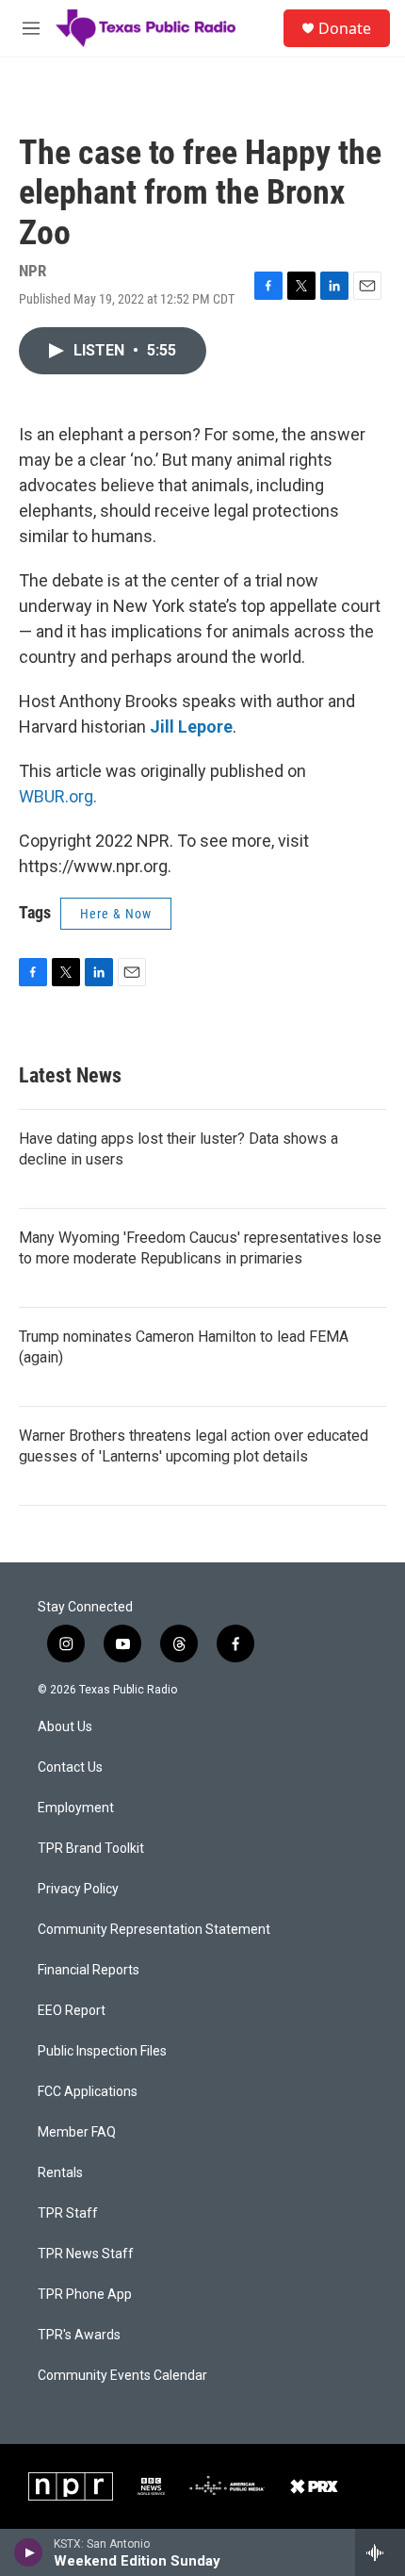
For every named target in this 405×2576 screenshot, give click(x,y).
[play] (29, 2552)
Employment (76, 1808)
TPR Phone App (85, 2295)
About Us (65, 1727)
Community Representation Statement (154, 1930)
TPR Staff (68, 2213)
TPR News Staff (86, 2254)
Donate (345, 28)
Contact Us (70, 1767)
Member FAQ (77, 2132)
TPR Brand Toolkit (91, 1849)
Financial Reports (89, 1970)
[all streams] (380, 2552)
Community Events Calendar (122, 2376)
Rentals (60, 2173)
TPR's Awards (79, 2335)
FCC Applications (88, 2092)
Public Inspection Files (102, 2051)
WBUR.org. (58, 796)
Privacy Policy (78, 1889)
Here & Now (116, 914)
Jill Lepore (191, 727)
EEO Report (72, 2011)
